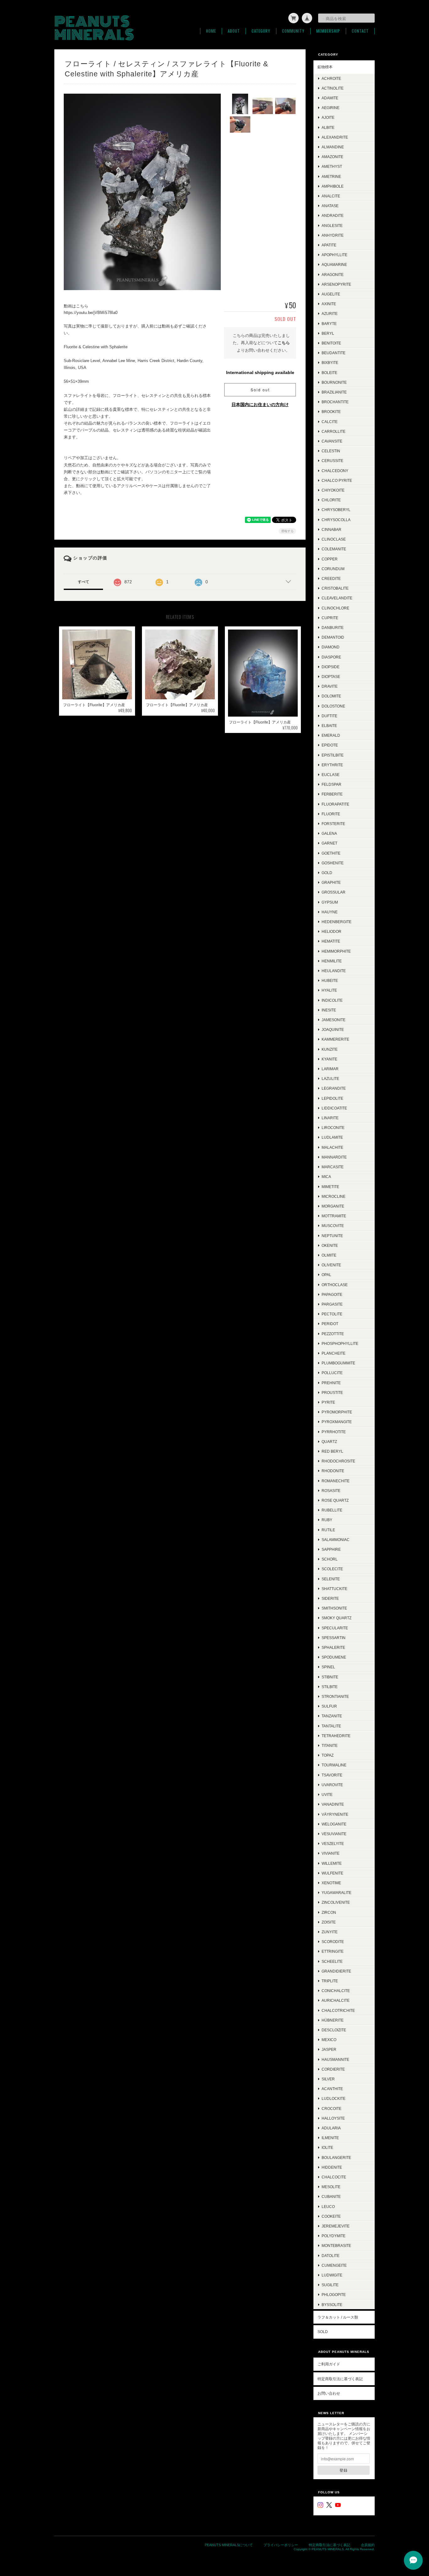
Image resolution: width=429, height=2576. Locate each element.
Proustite (332, 1393)
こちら (284, 343)
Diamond (331, 647)
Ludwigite (332, 2275)
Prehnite (331, 1383)
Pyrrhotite (334, 1432)
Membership (328, 31)
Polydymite (334, 2236)
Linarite (330, 1118)
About (234, 31)
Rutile (328, 1530)
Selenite (331, 1579)
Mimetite (330, 1187)
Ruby (327, 1520)
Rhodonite (333, 1471)
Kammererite (335, 1039)
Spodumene (334, 1657)
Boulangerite (336, 2158)
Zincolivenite (336, 1902)
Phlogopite (334, 2295)
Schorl (330, 1559)
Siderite (330, 1598)
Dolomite (331, 696)
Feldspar (331, 784)
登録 (344, 2470)
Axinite (329, 304)
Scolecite (332, 1569)
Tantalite (331, 1726)
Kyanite (329, 1059)
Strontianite (335, 1696)
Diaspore (331, 657)
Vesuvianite (334, 1834)
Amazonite (332, 157)
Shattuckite (334, 1589)
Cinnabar (331, 529)
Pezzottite (333, 1334)
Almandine (333, 147)
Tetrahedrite (336, 1736)
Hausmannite (335, 2059)
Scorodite (333, 1942)
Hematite (331, 941)
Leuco (328, 2207)
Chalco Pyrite (337, 480)
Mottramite (334, 1216)
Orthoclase (335, 1285)
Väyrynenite (335, 1814)
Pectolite (332, 1314)
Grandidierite (336, 1971)
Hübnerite (333, 2020)
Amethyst (332, 166)
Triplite (330, 1981)
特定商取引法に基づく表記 (340, 2379)
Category (261, 31)
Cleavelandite (337, 598)
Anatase (330, 206)
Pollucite (332, 1373)
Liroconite (333, 1128)
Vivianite (331, 1853)
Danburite (333, 627)
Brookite (331, 412)
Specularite (335, 1628)
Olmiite (329, 1255)
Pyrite (328, 1402)
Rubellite (332, 1510)
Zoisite (329, 1922)
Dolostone (333, 706)
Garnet (329, 843)
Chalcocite (334, 2177)
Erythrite (332, 765)
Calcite (330, 422)
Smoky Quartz (337, 1618)
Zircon (329, 1912)
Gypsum (330, 902)
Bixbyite (330, 363)
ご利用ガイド (329, 2364)
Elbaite (329, 726)
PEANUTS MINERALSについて (229, 2545)
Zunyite (330, 1932)
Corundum (333, 569)
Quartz (329, 1442)
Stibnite (330, 1677)
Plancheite (334, 1353)
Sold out (260, 390)
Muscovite (333, 1226)
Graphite (331, 882)
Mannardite (334, 1157)
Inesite (329, 1010)
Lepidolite (332, 1098)
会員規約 (368, 2545)
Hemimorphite (336, 951)
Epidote (330, 745)
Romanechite (336, 1481)
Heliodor (331, 931)
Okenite (330, 1245)
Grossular (334, 892)
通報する (287, 531)
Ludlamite (332, 1137)
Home (211, 31)
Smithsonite (334, 1608)
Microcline (334, 1196)
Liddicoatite (334, 1108)
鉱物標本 (325, 67)
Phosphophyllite (340, 1343)
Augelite (331, 294)
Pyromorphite (337, 1412)
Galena (329, 833)
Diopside (331, 667)
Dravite (330, 686)
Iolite (327, 2147)
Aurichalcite (336, 2000)
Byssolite (332, 2305)
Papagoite (332, 1294)
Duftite (329, 716)
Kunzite (330, 1049)
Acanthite (332, 2089)
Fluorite (331, 814)
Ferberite (332, 794)
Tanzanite (332, 1716)
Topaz (328, 1755)
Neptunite (332, 1236)
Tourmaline (334, 1765)
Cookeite (331, 2216)
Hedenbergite (337, 922)
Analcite (331, 196)
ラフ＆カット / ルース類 (338, 2317)
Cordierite (333, 2069)
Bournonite (334, 382)
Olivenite (331, 1265)
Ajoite (328, 117)
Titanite (330, 1745)
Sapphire (331, 1549)
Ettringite (333, 1951)
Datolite (331, 2256)
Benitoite (331, 343)
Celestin (331, 451)
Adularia (331, 2128)
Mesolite (331, 2187)
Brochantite (335, 402)
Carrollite (334, 431)
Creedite (331, 578)
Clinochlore (335, 608)
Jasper (329, 2049)
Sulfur (329, 1706)
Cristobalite (335, 588)
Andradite (333, 215)
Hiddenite (332, 2167)
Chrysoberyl (336, 510)
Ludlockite (334, 2098)
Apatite (329, 245)
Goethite (331, 853)
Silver (328, 2079)
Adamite (330, 98)
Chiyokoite (333, 490)
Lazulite (330, 1079)
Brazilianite (334, 392)
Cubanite (331, 2196)
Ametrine (331, 176)
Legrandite (334, 1088)
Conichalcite (336, 1991)
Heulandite (334, 971)
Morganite (333, 1206)
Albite (328, 127)
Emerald (331, 735)
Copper (330, 559)
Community (293, 31)
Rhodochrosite (338, 1461)
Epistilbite (333, 755)
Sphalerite (333, 1647)
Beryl (328, 333)
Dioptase (331, 677)
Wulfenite (332, 1873)
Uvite (327, 1794)
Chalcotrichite (338, 2010)
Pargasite (332, 1304)
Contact (360, 31)
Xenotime (331, 1883)
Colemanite (334, 549)
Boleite (329, 373)
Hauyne (330, 912)
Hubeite (330, 980)
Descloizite (334, 2030)
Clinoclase (334, 539)
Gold (327, 873)
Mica (326, 1177)
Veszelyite (333, 1844)
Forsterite (333, 824)
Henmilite (332, 961)
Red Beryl (332, 1451)
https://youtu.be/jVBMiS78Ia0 (91, 313)
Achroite (331, 78)
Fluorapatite (335, 804)
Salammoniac (336, 1540)
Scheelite (332, 1961)
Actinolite (333, 88)
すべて (84, 582)
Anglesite (332, 226)
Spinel (328, 1667)
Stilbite (330, 1687)
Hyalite (329, 990)
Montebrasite (336, 2246)
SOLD (323, 2332)
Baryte (329, 324)
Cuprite (330, 618)
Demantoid (333, 637)
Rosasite (331, 1491)
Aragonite (333, 275)
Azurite (330, 314)
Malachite (332, 1147)
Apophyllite (334, 255)
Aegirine (331, 108)
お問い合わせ (329, 2393)
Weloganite (334, 1824)
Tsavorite (332, 1775)
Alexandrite (335, 137)
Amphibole (333, 186)
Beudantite (334, 353)
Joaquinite (333, 1029)
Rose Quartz (335, 1500)
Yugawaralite (337, 1893)
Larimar (330, 1069)
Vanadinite (333, 1804)
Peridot (330, 1324)
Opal (326, 1275)
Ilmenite (330, 2138)
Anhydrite (333, 235)
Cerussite (332, 461)
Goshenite (333, 863)
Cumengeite (334, 2265)
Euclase (331, 775)
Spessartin (334, 1638)
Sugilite (330, 2285)
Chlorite (331, 500)
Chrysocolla (336, 520)
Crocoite (331, 2108)
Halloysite (333, 2118)
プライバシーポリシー (281, 2545)
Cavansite (332, 441)
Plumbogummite (338, 1363)
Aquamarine (334, 264)
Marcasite (333, 1167)
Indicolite (332, 1000)
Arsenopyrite (336, 284)
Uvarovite (332, 1785)
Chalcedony (335, 471)
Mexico (329, 2040)
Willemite (332, 1863)
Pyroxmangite (337, 1422)
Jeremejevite (336, 2226)
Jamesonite (334, 1020)
